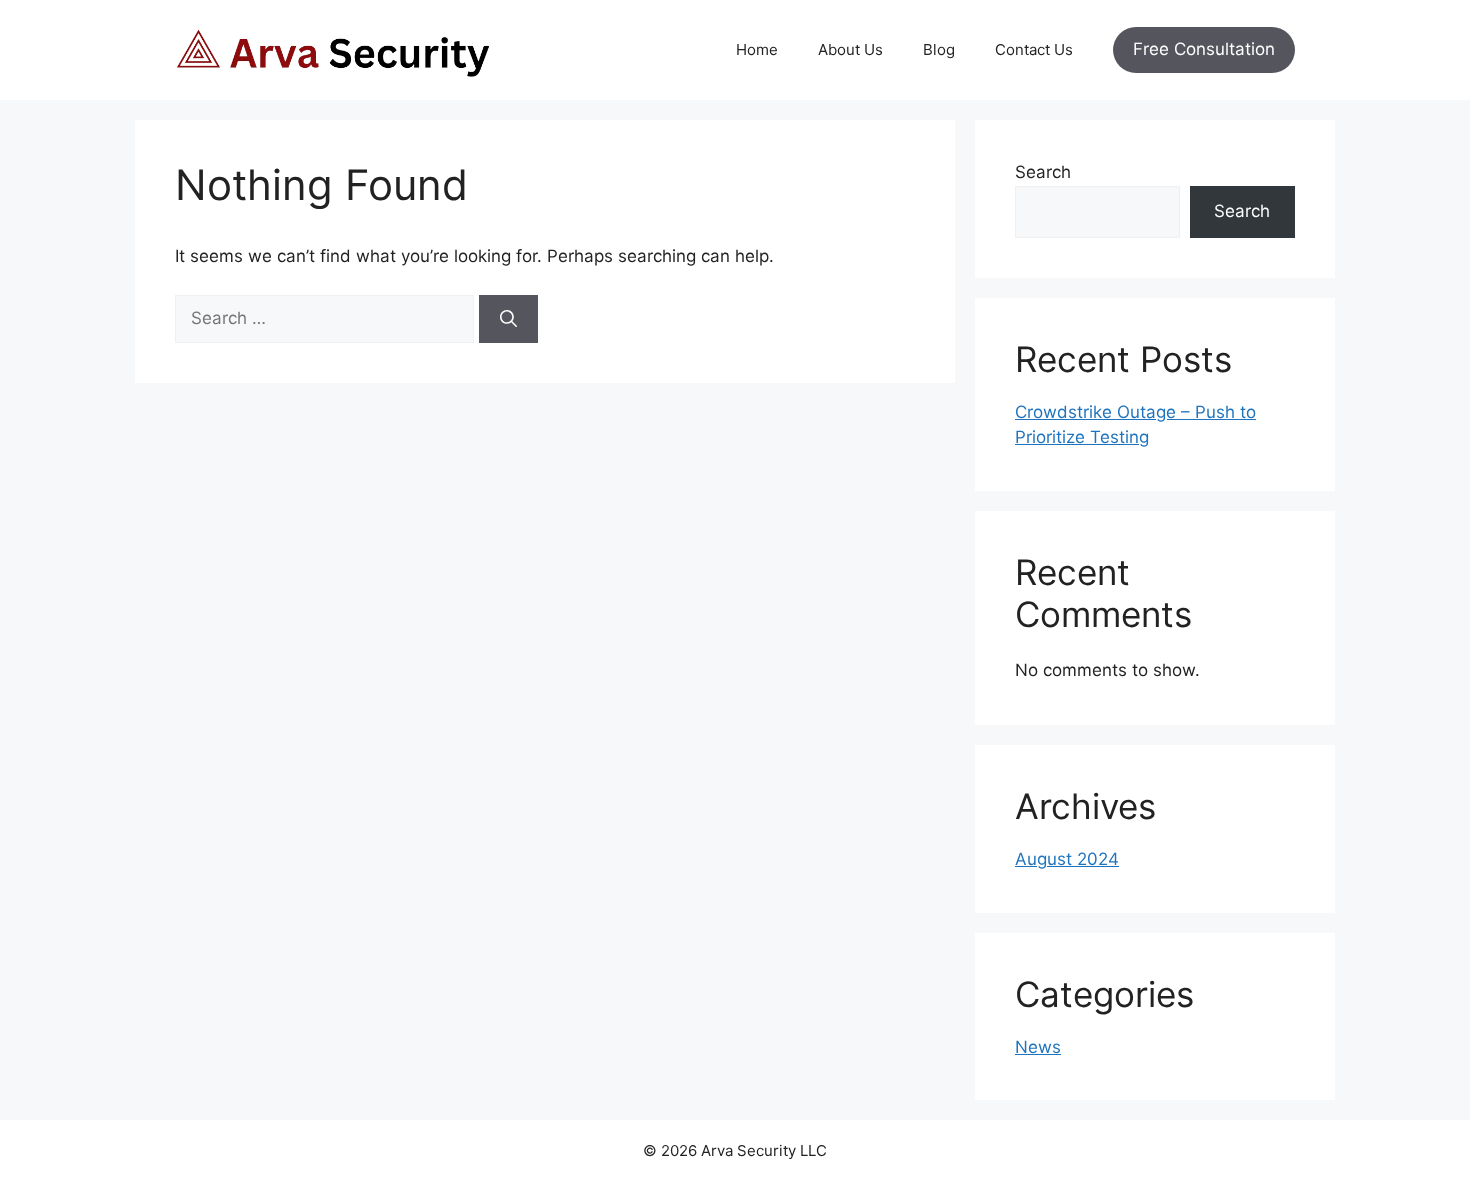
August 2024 (1067, 859)
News (1038, 1047)
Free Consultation (1204, 49)
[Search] (508, 319)
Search (1043, 172)
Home (757, 49)
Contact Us (1034, 49)
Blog (939, 49)
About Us (850, 49)
